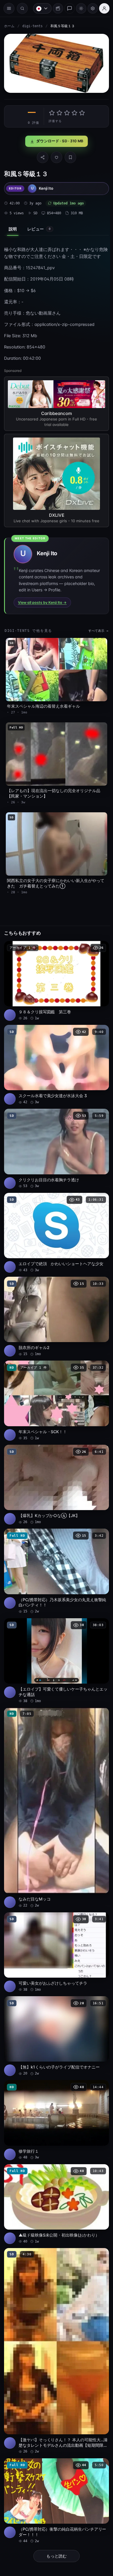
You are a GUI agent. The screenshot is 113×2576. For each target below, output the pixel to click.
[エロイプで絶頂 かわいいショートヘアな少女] (55, 1219)
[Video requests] (55, 8)
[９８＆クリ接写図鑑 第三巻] (55, 972)
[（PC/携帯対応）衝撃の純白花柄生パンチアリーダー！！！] (55, 2458)
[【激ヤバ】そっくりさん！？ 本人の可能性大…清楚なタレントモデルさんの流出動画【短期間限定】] (55, 2312)
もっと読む (55, 2513)
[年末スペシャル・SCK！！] (55, 1383)
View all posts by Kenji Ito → (42, 600)
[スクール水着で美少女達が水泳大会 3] (55, 1054)
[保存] (69, 156)
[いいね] (55, 156)
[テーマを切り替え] (78, 8)
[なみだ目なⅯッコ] (55, 1781)
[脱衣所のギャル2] (55, 1301)
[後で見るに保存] (99, 939)
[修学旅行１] (55, 2086)
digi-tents (32, 26)
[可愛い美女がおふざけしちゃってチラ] (55, 1922)
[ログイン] (101, 8)
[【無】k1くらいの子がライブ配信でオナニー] (55, 2004)
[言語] (39, 8)
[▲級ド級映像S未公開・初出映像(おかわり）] (55, 2169)
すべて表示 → (95, 628)
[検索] (22, 8)
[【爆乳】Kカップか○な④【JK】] (55, 1465)
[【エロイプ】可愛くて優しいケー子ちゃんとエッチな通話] (55, 1637)
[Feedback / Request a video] (67, 8)
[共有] (41, 156)
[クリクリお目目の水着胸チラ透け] (55, 1136)
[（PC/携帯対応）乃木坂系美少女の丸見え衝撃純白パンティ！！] (55, 1550)
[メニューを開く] (9, 8)
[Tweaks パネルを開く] (90, 8)
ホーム (9, 26)
